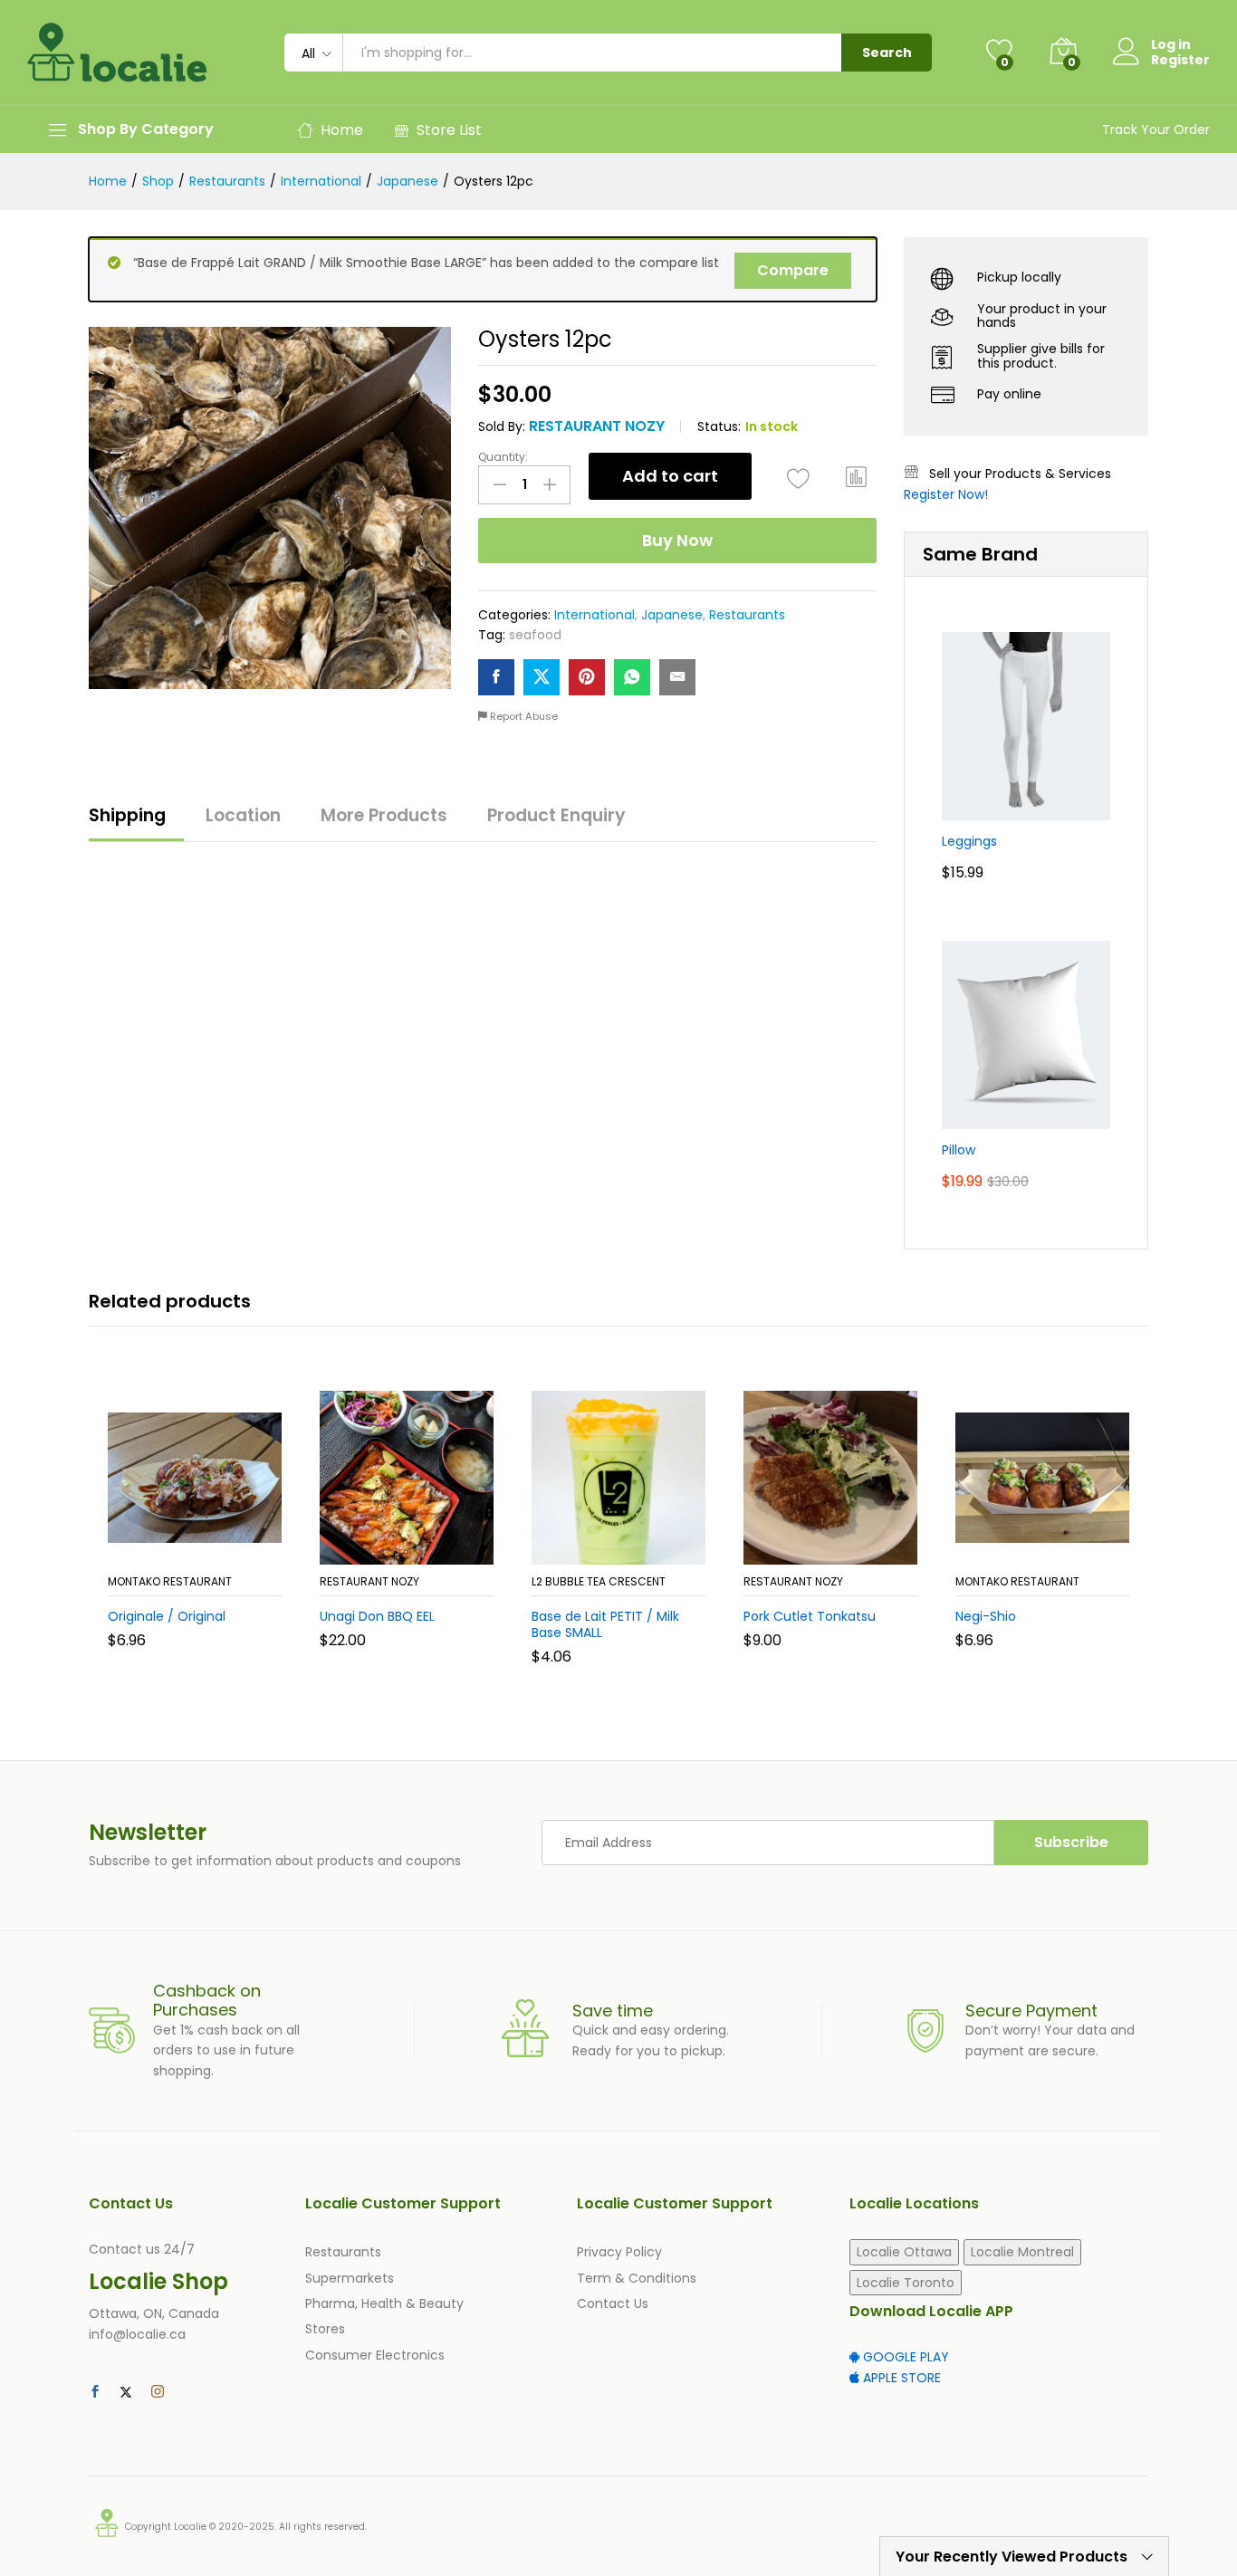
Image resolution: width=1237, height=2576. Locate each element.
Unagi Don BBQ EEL (377, 1616)
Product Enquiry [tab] (556, 815)
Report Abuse (523, 716)
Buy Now (677, 540)
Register (1180, 60)
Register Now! (946, 494)
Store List (449, 130)
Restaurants (747, 615)
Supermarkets (350, 2278)
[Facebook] (95, 2392)
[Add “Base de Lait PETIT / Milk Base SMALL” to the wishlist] (635, 1545)
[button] (857, 476)
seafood (535, 635)
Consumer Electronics (375, 2355)
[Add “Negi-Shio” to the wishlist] (1059, 1545)
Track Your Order (1156, 129)
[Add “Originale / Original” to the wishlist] (211, 1545)
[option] (195, 1533)
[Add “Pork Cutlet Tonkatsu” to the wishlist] (847, 1545)
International (595, 615)
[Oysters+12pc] (542, 677)
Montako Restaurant (170, 1581)
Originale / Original (167, 1616)
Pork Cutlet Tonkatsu (810, 1616)
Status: (719, 426)
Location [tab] (243, 815)
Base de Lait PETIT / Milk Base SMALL (605, 1624)
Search (887, 53)
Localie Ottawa (904, 2252)
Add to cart (670, 476)
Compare (793, 270)
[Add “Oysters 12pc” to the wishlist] (798, 479)
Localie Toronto (906, 2283)
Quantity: (503, 457)
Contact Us (613, 2303)
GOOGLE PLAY (904, 2357)
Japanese (672, 615)
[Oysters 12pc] (496, 677)
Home (342, 130)
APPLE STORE (900, 2378)
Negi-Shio (986, 1616)
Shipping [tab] (127, 815)
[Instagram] (158, 2392)
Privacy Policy (619, 2252)
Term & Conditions (637, 2278)
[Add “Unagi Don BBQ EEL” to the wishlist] (423, 1545)
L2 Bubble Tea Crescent (599, 1581)
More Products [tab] (384, 815)
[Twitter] (126, 2392)
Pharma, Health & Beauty (384, 2303)
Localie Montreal (1022, 2252)
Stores (325, 2329)
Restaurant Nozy (597, 426)
